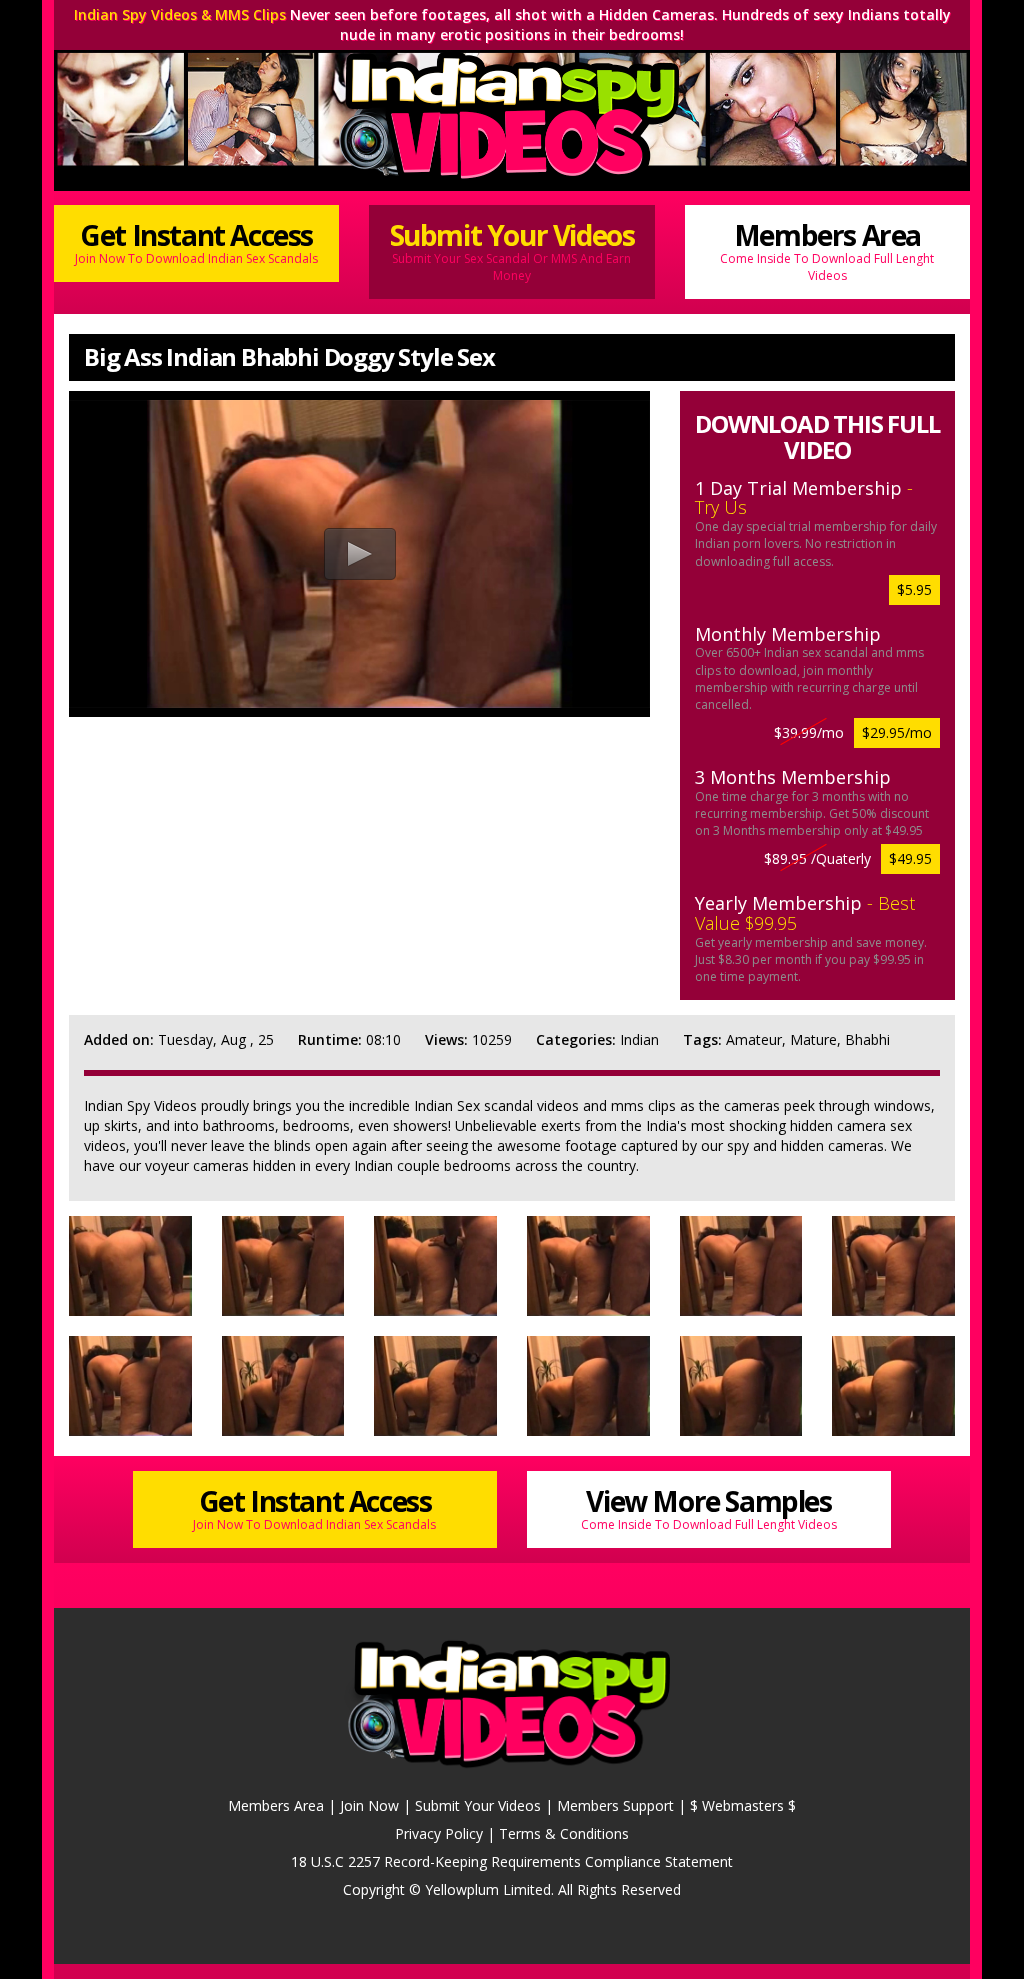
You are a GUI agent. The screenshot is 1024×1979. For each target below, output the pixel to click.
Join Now (369, 1805)
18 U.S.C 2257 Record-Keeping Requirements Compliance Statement (512, 1861)
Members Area (827, 250)
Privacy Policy (439, 1833)
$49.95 (910, 858)
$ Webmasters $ (743, 1805)
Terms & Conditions (564, 1833)
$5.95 (914, 589)
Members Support (615, 1805)
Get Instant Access (196, 241)
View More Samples (709, 1507)
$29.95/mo (897, 732)
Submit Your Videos (512, 250)
